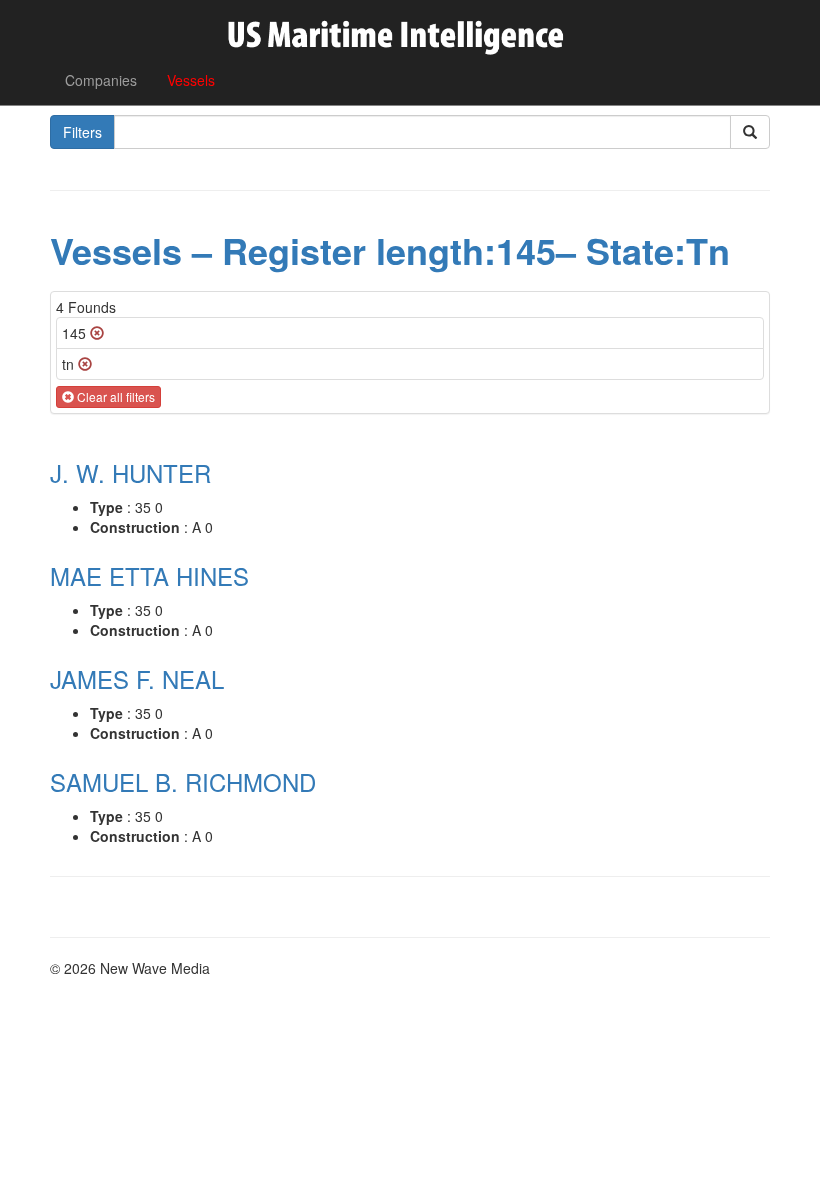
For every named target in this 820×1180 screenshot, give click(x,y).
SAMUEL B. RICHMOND (183, 781)
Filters (82, 132)
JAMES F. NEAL (137, 678)
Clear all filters (114, 396)
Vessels (191, 80)
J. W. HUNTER (130, 472)
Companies (101, 80)
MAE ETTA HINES (149, 575)
